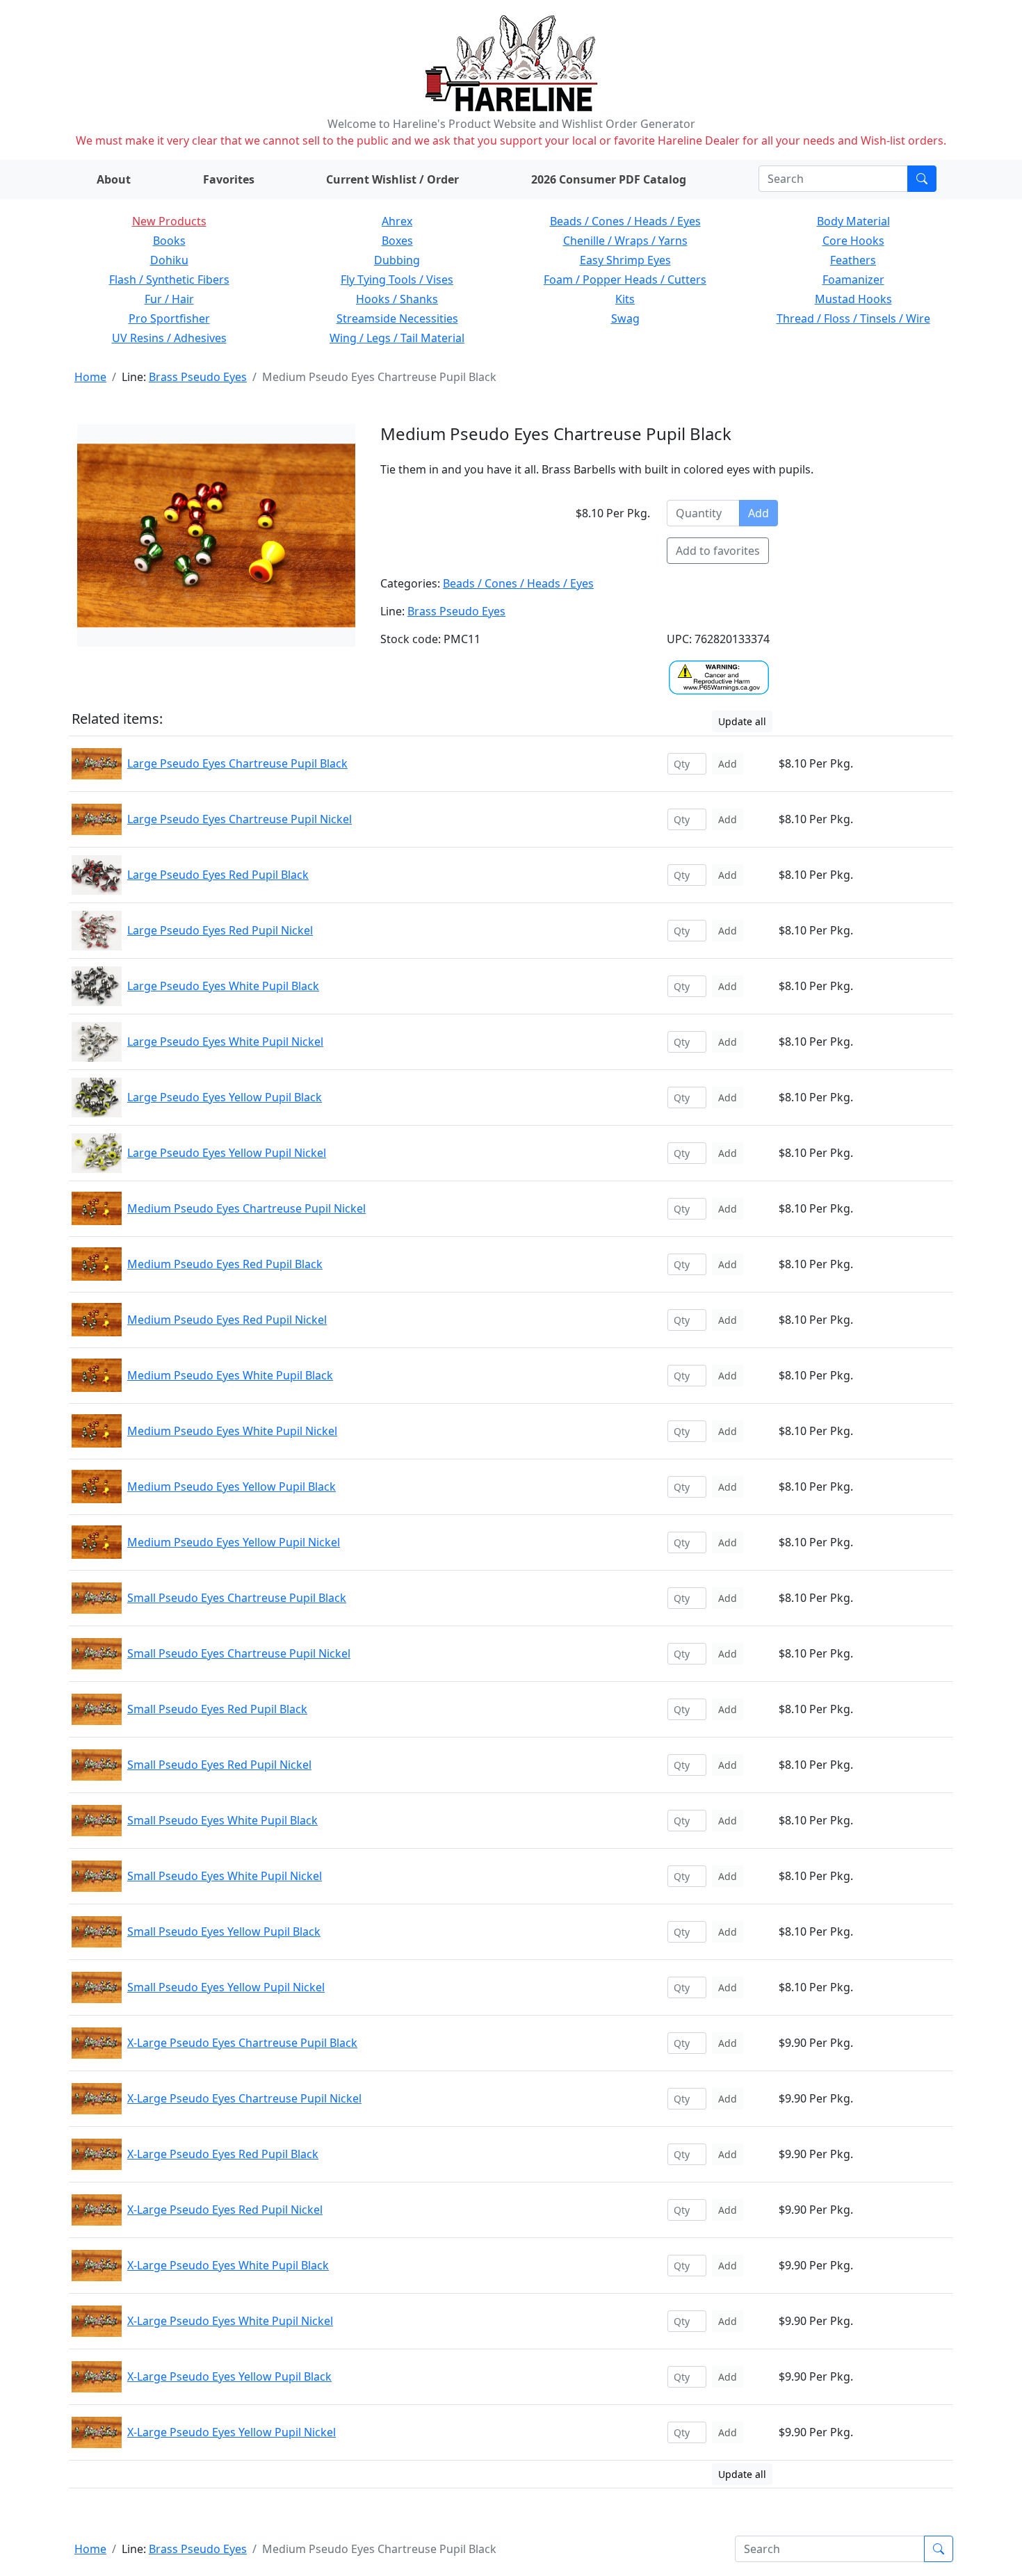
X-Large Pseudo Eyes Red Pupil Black (223, 2154)
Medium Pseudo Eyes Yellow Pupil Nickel (234, 1542)
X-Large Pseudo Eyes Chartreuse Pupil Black (242, 2043)
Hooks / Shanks (397, 299)
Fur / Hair (169, 299)
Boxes (397, 241)
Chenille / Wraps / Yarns (625, 241)
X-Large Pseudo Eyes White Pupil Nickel (230, 2321)
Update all (742, 721)
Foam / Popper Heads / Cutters (625, 280)
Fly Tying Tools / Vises (397, 280)
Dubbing (397, 260)
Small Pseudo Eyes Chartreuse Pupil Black (237, 1598)
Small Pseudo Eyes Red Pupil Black (217, 1709)
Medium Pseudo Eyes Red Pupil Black (225, 1264)
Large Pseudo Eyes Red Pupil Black (218, 875)
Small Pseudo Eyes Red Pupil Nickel (219, 1765)
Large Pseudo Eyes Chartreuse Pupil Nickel (240, 819)
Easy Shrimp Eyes (625, 260)
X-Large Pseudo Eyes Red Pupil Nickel (225, 2210)
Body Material (853, 221)
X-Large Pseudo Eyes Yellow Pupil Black (229, 2376)
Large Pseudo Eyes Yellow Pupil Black (225, 1097)
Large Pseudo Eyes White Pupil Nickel (225, 1042)
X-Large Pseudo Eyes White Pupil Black (228, 2265)
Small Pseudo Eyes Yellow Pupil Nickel (226, 1987)
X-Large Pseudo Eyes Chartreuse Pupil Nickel (244, 2098)
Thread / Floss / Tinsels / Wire (853, 318)
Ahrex (397, 221)
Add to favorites (718, 551)
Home (90, 377)
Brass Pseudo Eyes (198, 377)
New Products (169, 221)
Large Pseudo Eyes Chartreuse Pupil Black (237, 763)
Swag (625, 318)
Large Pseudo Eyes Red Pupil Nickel (220, 930)
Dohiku (169, 260)
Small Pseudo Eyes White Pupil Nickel (225, 1876)
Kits (625, 299)
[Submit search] (922, 179)
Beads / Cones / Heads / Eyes (625, 221)
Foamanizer (853, 280)
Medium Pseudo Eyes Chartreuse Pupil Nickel (246, 1208)
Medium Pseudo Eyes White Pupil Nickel (232, 1431)
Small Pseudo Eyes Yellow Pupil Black (224, 1931)
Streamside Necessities (397, 318)
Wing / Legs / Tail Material (397, 338)
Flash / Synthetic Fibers (169, 280)
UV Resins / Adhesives (169, 338)
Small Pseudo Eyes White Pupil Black (222, 1820)
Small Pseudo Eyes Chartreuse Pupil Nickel (239, 1653)
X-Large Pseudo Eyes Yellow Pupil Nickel (232, 2432)
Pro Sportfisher (169, 318)
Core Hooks (853, 241)
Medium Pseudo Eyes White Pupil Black (230, 1375)
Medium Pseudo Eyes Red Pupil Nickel (227, 1320)
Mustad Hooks (853, 299)
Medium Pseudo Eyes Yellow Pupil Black (232, 1487)
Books (169, 241)
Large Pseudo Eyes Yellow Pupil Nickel (227, 1153)
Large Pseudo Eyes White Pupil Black (223, 986)
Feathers (853, 260)
